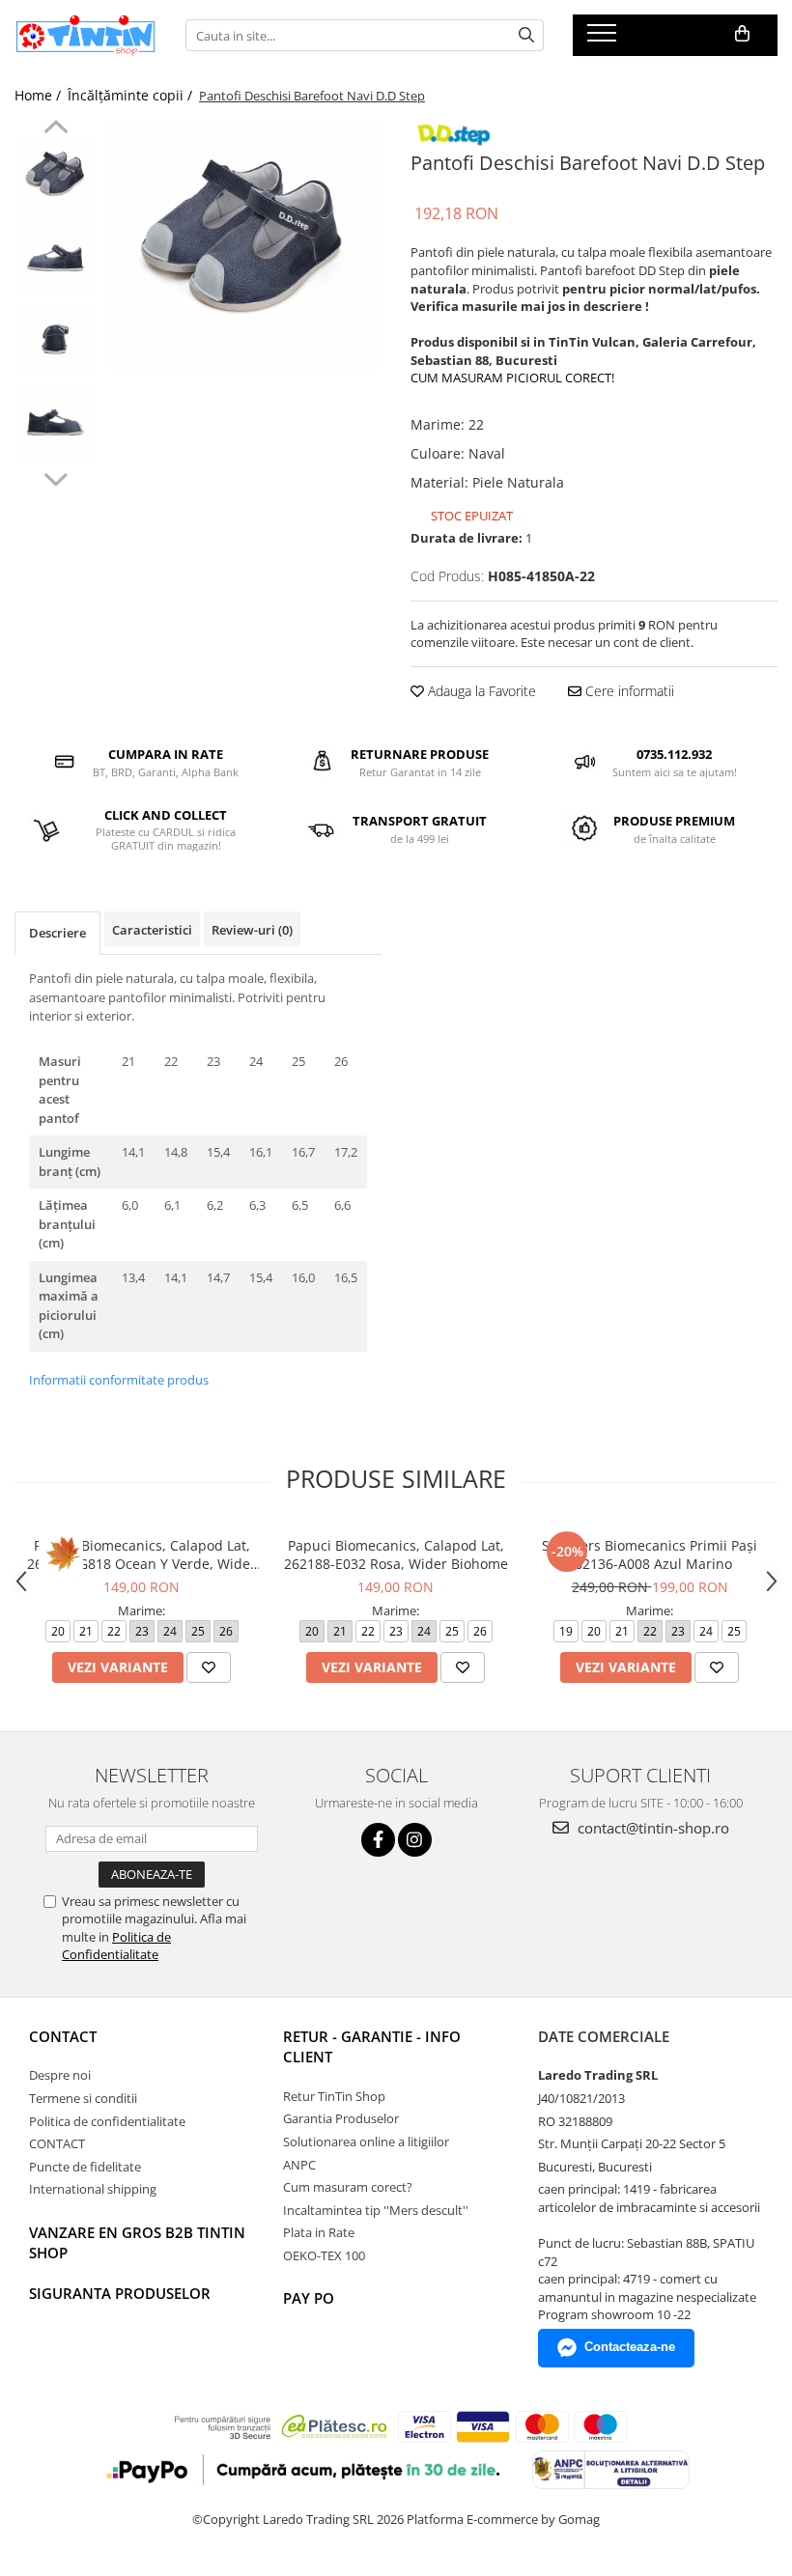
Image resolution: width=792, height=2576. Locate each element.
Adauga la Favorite (480, 691)
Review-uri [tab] (252, 930)
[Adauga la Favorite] (209, 1667)
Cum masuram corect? (348, 2187)
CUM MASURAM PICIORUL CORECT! (512, 378)
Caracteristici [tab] (152, 930)
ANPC (299, 2165)
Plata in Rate (319, 2232)
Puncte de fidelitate (85, 2167)
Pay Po (309, 2298)
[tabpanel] (244, 245)
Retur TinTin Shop (334, 2096)
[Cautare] (526, 35)
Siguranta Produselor (120, 2293)
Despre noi (60, 2075)
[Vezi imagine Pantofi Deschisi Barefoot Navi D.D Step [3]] (56, 422)
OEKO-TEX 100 (324, 2255)
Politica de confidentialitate (107, 2121)
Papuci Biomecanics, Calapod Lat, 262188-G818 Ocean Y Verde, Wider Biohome (141, 1554)
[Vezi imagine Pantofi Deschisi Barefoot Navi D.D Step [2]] (56, 340)
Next (56, 477)
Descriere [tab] (57, 933)
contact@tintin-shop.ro (651, 1828)
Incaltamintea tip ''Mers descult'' (376, 2210)
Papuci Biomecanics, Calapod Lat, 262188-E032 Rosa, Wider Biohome (396, 1554)
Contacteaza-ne (630, 2347)
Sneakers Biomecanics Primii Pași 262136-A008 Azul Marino (650, 1554)
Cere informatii (628, 691)
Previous (56, 129)
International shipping (93, 2189)
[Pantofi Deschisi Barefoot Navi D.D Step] (244, 245)
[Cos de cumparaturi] (742, 34)
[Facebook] (378, 1840)
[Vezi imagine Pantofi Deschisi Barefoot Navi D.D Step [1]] (56, 258)
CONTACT (63, 2036)
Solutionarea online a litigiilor (366, 2142)
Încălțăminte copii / (132, 95)
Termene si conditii (83, 2098)
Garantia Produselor (341, 2118)
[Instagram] (415, 1840)
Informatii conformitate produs (119, 1380)
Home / (40, 95)
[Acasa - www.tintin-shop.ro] (85, 36)
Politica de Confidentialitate (116, 1946)
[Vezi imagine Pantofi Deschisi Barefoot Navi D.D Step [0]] (56, 176)
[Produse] (604, 39)
